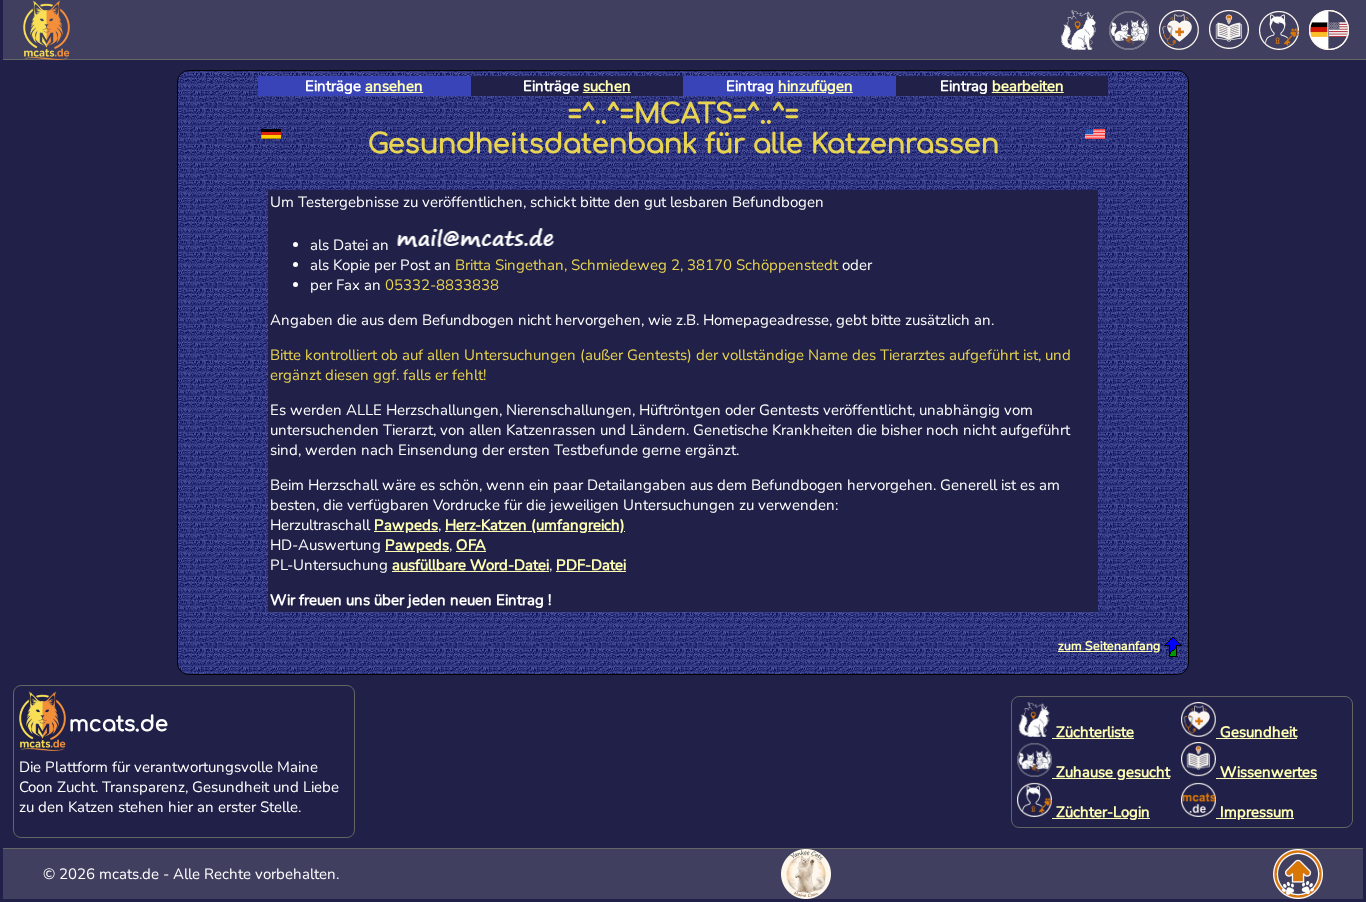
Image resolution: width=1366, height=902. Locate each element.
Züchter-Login (1101, 812)
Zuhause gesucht (1111, 772)
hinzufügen (815, 86)
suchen (607, 86)
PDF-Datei (591, 565)
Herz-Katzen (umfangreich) (535, 525)
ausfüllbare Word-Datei (470, 565)
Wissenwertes (1266, 772)
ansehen (394, 86)
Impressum (1255, 812)
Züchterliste (1093, 732)
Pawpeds (406, 525)
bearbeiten (1028, 86)
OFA (471, 545)
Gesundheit (1256, 732)
